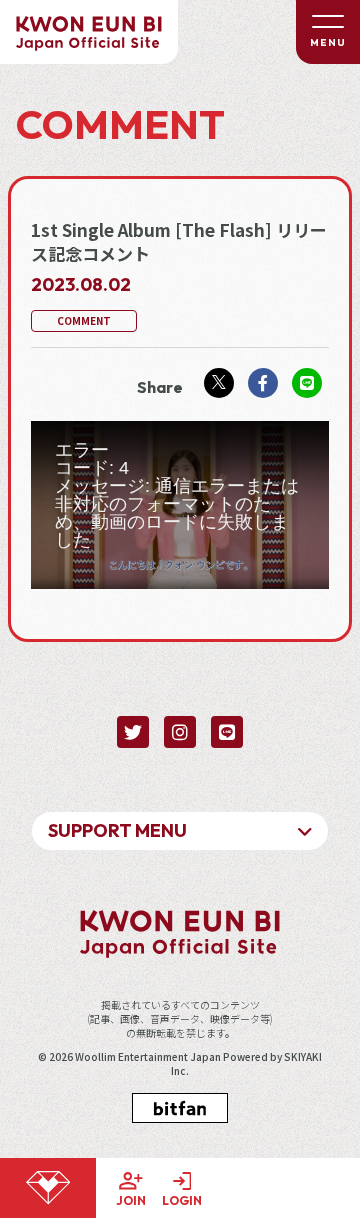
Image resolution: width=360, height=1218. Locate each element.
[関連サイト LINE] (227, 732)
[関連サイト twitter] (133, 732)
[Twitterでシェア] (219, 383)
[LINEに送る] (307, 383)
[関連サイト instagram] (180, 732)
